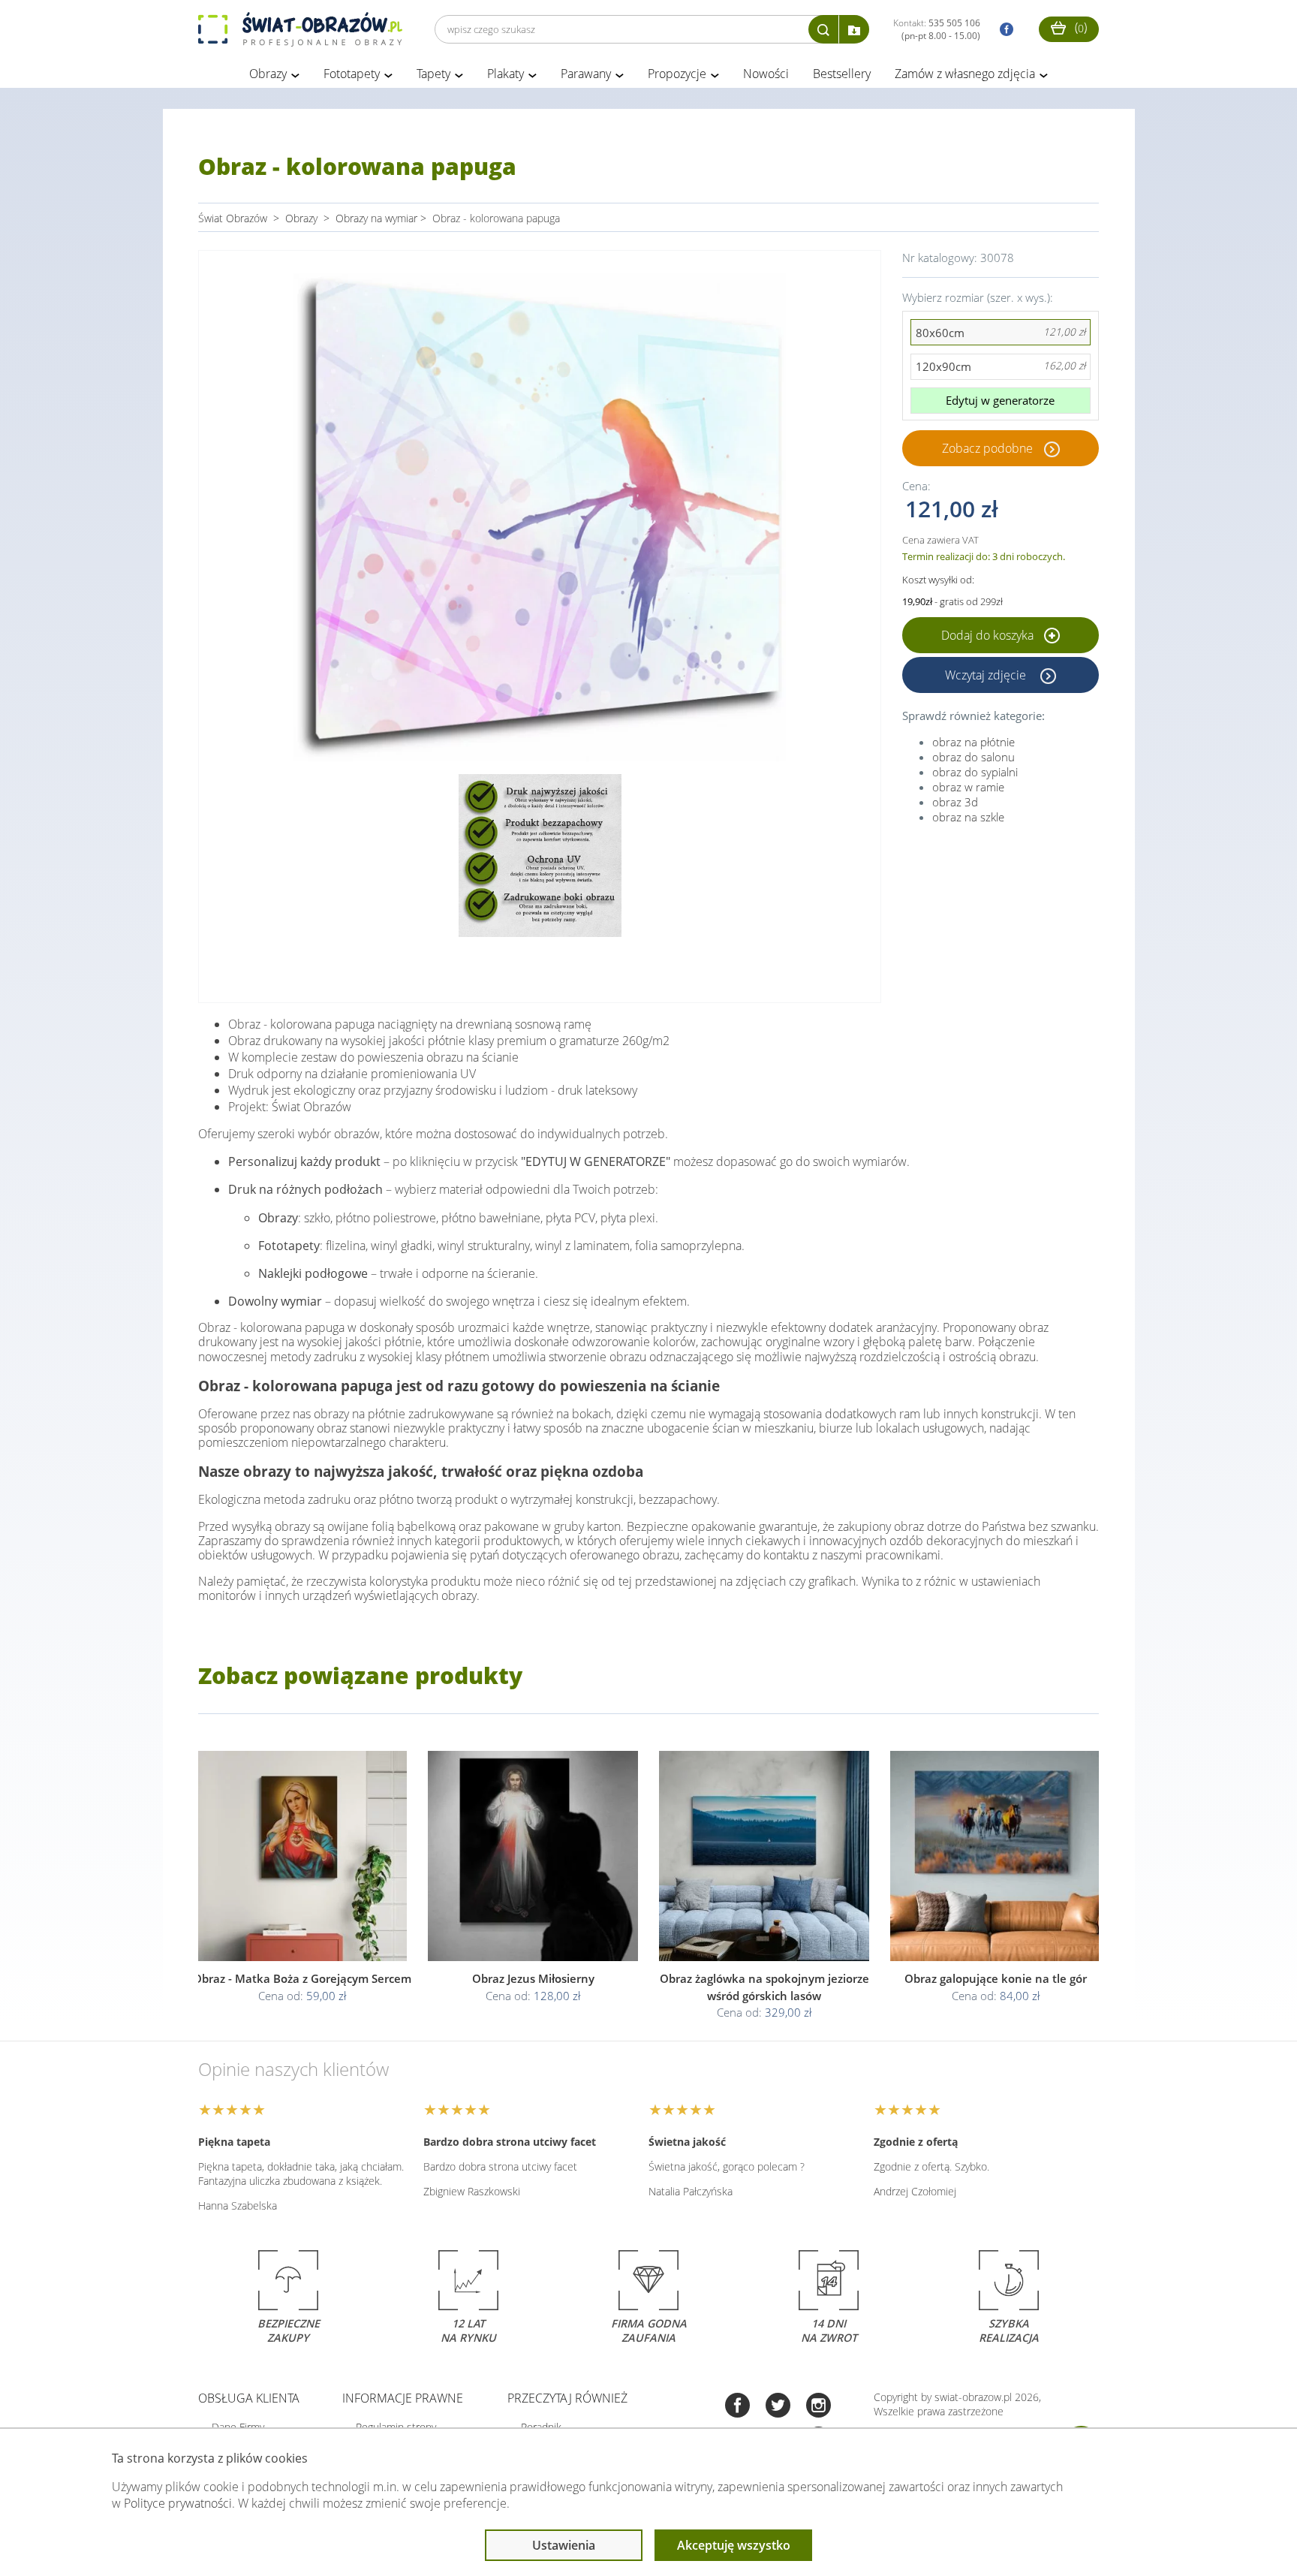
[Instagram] (819, 2407)
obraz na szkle (968, 817)
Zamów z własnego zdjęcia (965, 74)
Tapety (433, 74)
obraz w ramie (968, 787)
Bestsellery (842, 74)
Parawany (586, 74)
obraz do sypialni (975, 772)
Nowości (766, 74)
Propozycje (677, 74)
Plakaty (506, 74)
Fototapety (352, 74)
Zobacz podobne (987, 448)
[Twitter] (778, 2407)
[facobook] (1003, 30)
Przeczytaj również (567, 2398)
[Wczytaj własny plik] (854, 29)
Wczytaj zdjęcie (987, 675)
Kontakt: (937, 29)
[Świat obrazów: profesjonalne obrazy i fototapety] (300, 29)
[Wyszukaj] (823, 29)
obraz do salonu (974, 757)
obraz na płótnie (974, 742)
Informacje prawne (403, 2398)
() (1079, 27)
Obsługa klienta (249, 2398)
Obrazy (268, 74)
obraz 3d (955, 802)
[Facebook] (737, 2407)
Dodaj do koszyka (989, 635)
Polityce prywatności (178, 2503)
